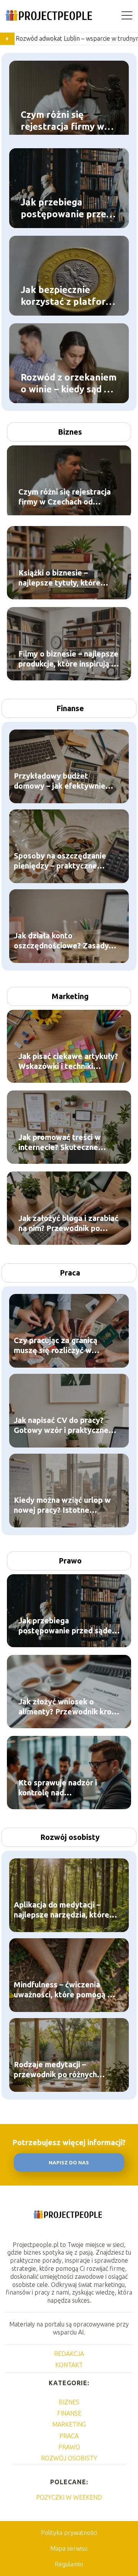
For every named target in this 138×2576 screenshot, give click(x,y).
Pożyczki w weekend (69, 2497)
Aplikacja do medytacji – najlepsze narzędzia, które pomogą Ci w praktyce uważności (62, 1910)
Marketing (70, 996)
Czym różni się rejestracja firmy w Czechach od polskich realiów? (68, 121)
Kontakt (69, 2365)
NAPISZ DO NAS (69, 2163)
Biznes (70, 432)
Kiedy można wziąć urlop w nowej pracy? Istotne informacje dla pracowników (64, 1505)
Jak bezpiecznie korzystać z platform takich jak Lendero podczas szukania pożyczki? (67, 296)
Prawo (70, 1561)
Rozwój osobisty (70, 1837)
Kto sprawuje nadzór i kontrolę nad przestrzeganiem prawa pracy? (61, 1788)
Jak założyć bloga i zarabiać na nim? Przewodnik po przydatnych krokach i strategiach (68, 1223)
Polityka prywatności (69, 2533)
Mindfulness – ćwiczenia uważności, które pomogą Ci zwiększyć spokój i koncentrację (64, 1990)
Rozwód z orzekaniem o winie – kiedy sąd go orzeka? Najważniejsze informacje (69, 383)
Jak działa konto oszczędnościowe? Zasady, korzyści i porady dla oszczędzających (62, 941)
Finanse (70, 708)
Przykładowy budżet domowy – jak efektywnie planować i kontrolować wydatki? (60, 781)
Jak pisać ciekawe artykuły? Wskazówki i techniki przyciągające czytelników (68, 1061)
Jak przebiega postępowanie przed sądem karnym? (66, 208)
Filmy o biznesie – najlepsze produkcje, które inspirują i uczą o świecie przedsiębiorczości (68, 659)
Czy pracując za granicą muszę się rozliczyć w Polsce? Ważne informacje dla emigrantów (60, 1346)
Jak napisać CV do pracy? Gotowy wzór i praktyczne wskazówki (61, 1425)
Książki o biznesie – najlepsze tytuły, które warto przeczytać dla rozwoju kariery (59, 578)
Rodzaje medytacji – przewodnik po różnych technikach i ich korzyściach (63, 2070)
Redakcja (69, 2354)
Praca (70, 1273)
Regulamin (69, 2564)
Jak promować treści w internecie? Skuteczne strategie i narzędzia (60, 1142)
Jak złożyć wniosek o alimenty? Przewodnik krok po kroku (67, 1707)
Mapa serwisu (69, 2548)
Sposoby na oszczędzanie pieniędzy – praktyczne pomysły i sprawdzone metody (60, 861)
